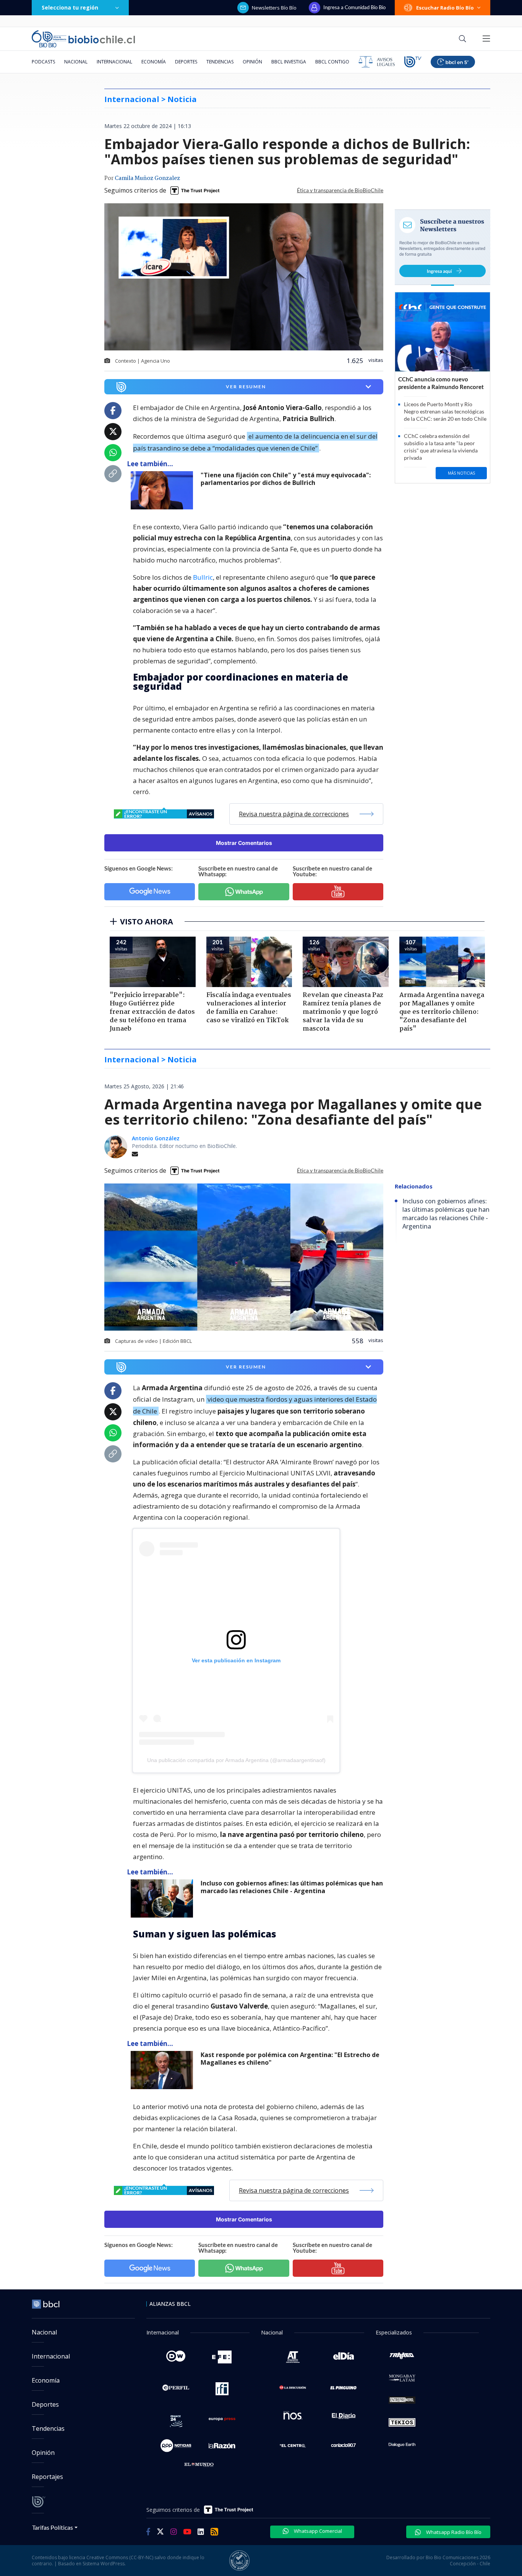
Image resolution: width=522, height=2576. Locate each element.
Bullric (203, 577)
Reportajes (47, 2477)
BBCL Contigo (332, 62)
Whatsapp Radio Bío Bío (453, 2532)
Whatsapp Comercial (317, 2531)
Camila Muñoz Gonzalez (147, 178)
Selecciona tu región (70, 7)
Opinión (252, 62)
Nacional (76, 62)
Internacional (114, 62)
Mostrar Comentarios (244, 843)
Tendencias (220, 62)
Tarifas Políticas (53, 2527)
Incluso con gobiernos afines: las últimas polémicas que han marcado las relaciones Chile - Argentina (292, 1887)
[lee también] (164, 490)
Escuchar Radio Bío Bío (445, 8)
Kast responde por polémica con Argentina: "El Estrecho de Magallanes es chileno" (290, 2059)
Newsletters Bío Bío (274, 8)
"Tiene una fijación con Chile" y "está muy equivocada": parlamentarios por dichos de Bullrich (286, 479)
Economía (154, 62)
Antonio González (156, 1138)
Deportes (186, 62)
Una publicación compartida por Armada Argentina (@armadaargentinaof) (236, 1760)
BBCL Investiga (289, 62)
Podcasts (43, 62)
